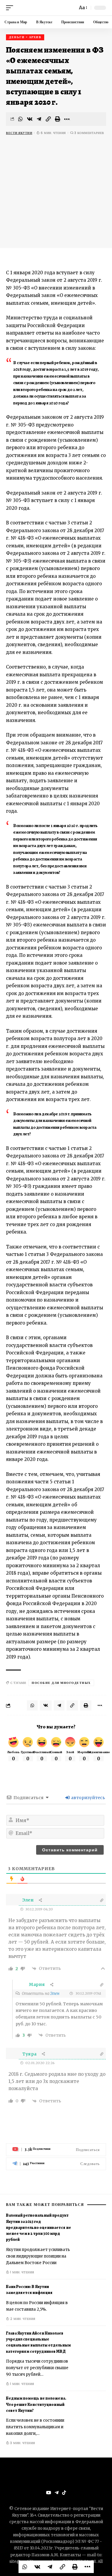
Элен (55, 1994)
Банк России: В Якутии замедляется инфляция (29, 2290)
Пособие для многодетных (61, 1683)
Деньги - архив (25, 37)
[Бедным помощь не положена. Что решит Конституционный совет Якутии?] (91, 2413)
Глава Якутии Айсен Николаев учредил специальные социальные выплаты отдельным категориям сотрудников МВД (38, 2342)
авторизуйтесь (88, 1798)
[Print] (58, 119)
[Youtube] (56, 2150)
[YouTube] (49, 2493)
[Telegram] (56, 2164)
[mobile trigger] (11, 8)
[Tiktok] (64, 2493)
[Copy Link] (48, 119)
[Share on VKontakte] (30, 119)
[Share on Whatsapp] (21, 119)
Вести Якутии (19, 133)
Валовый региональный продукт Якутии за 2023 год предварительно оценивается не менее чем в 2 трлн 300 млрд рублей (39, 2227)
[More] (67, 119)
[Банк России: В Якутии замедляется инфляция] (91, 2302)
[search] (71, 8)
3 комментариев (89, 133)
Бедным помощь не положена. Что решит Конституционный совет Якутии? (36, 2404)
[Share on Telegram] (39, 119)
